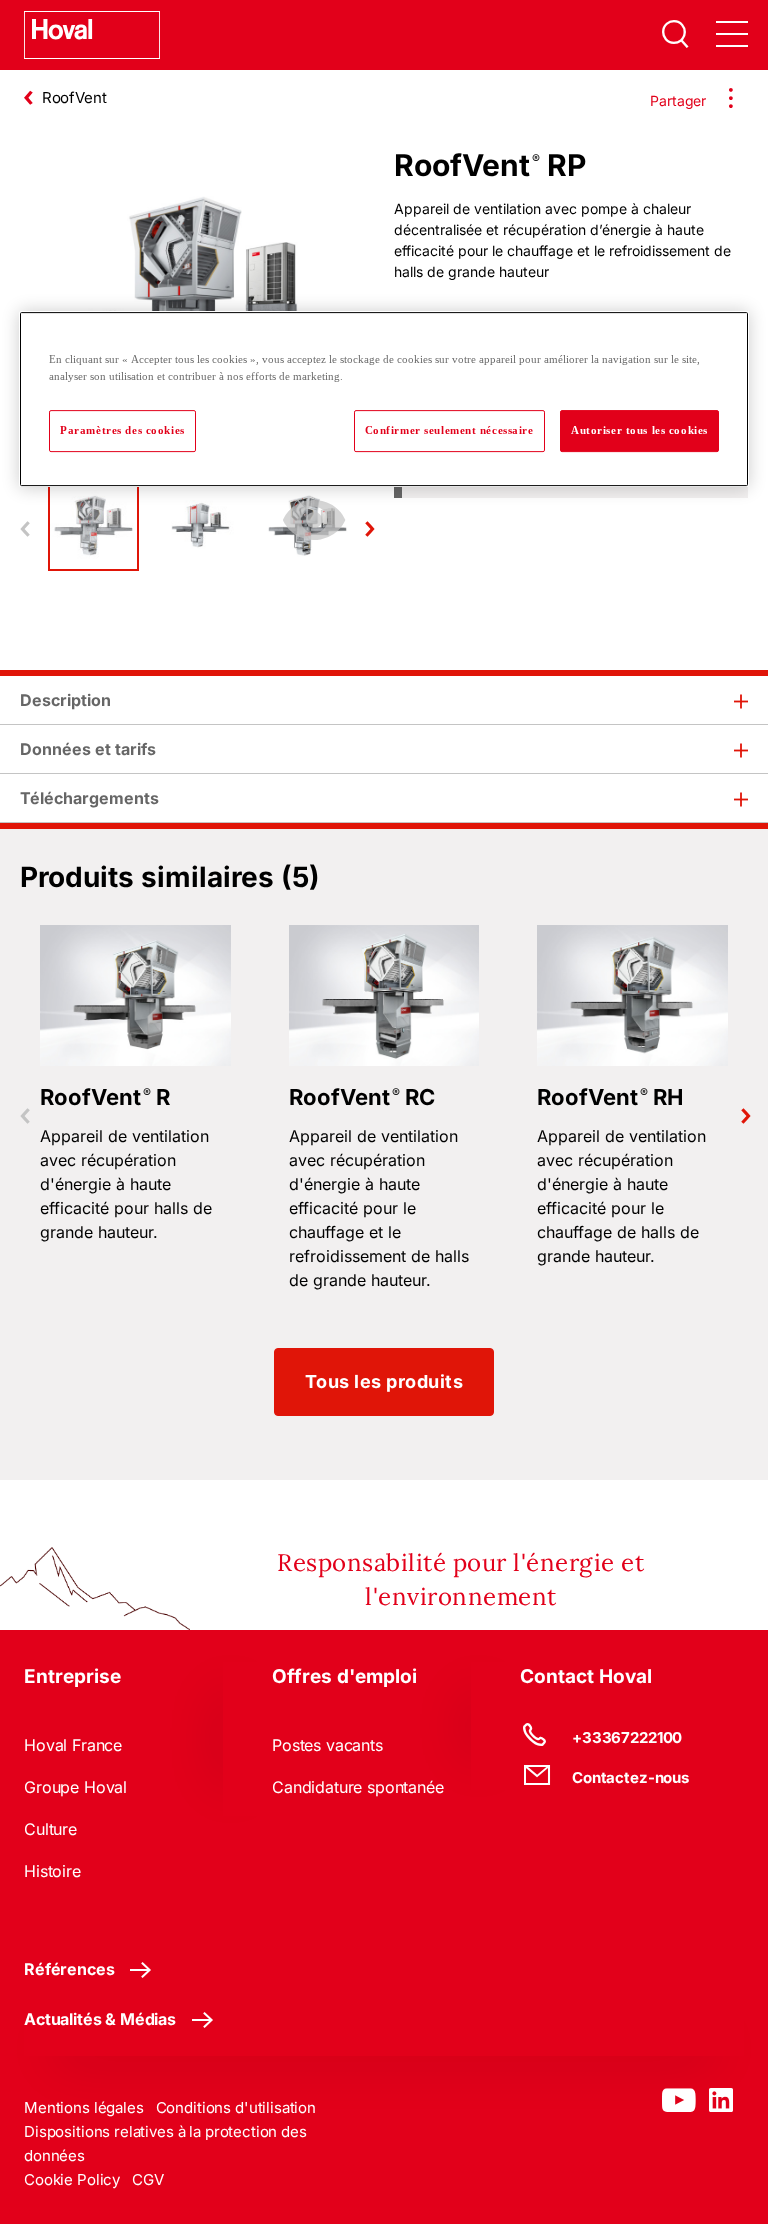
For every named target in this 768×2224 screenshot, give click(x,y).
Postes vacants (327, 1745)
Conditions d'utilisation (236, 2107)
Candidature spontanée (358, 1787)
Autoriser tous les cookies (639, 430)
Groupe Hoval (75, 1787)
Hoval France (73, 1745)
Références (69, 1969)
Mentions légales (84, 2107)
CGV (148, 2179)
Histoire (52, 1871)
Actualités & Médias (100, 2019)
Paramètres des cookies (122, 430)
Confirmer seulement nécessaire (449, 430)
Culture (50, 1829)
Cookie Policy (72, 2179)
